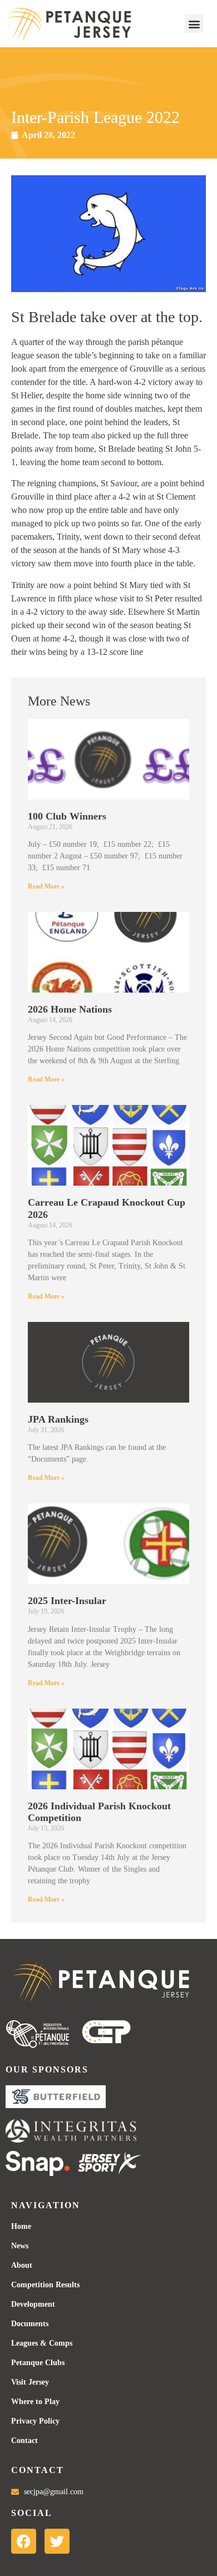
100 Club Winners (67, 816)
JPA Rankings (58, 1419)
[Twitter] (57, 2541)
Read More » (46, 886)
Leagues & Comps (42, 2343)
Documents (30, 2324)
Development (33, 2304)
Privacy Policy (35, 2421)
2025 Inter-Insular (67, 1601)
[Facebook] (24, 2541)
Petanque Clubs (38, 2363)
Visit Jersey (30, 2382)
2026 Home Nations (70, 1009)
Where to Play (35, 2402)
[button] (194, 24)
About (22, 2265)
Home (21, 2226)
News (20, 2246)
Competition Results (45, 2285)
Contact (24, 2441)
